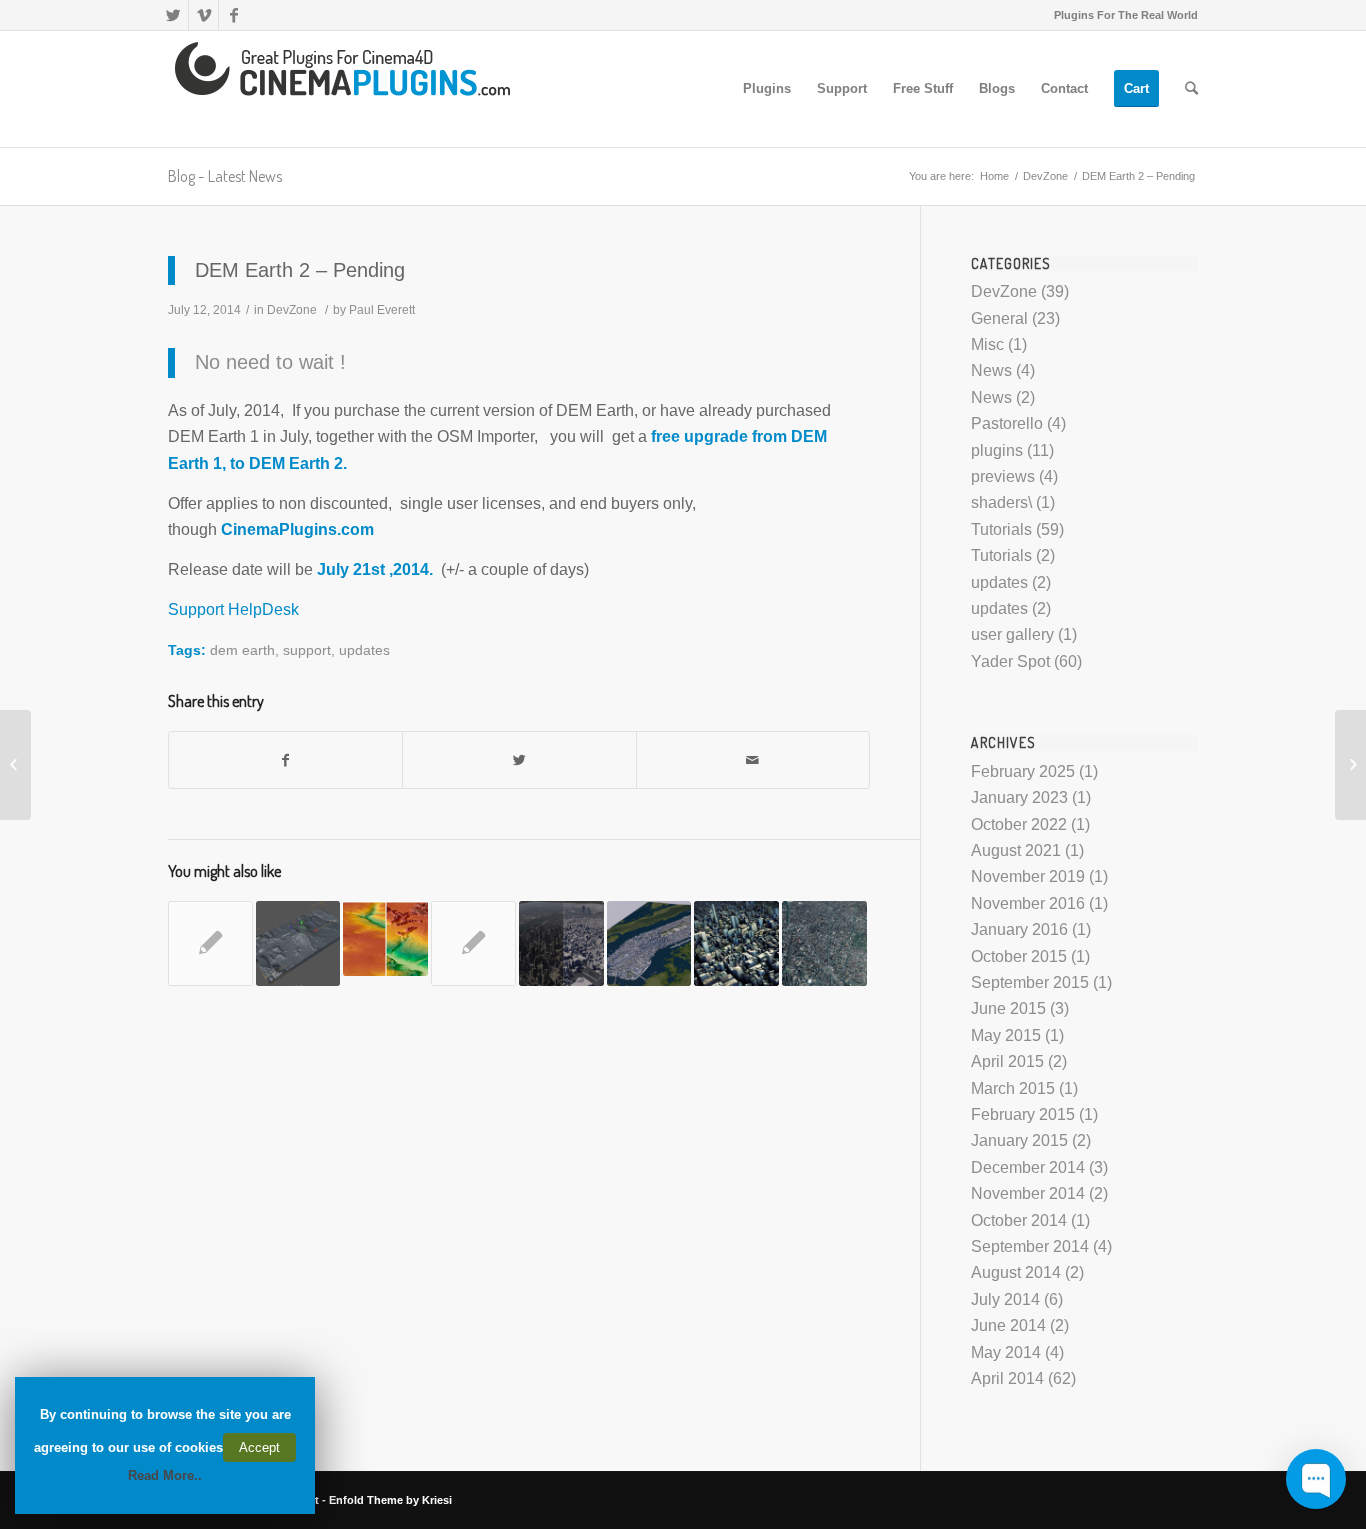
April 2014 (1007, 1378)
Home (994, 176)
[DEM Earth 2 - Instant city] (561, 943)
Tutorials (1001, 529)
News (991, 370)
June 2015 (1008, 1008)
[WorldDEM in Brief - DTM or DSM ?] (385, 938)
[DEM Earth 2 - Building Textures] (736, 943)
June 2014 (1008, 1325)
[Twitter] (173, 15)
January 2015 (1019, 1140)
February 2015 (1023, 1114)
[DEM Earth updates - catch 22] (473, 943)
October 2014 (1019, 1220)
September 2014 (1030, 1246)
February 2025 (1023, 771)
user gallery (1012, 634)
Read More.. (165, 1475)
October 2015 (1019, 956)
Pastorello (1007, 423)
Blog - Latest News (225, 176)
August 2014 (1016, 1272)
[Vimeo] (203, 15)
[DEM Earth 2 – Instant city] (1350, 765)
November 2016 (1028, 903)
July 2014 (1005, 1299)
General (999, 318)
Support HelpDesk (233, 609)
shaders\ (1001, 502)
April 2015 (1007, 1061)
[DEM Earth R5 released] (649, 943)
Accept (259, 1447)
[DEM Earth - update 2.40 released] (298, 943)
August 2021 (1016, 850)
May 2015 (1006, 1035)
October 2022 (1019, 824)
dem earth (242, 650)
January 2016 (1019, 929)
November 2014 (1028, 1193)
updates (364, 650)
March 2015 (1013, 1088)
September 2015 (1030, 982)
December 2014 (1028, 1167)
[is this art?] (210, 943)
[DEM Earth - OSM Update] (824, 943)
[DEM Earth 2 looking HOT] (15, 765)
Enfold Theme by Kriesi (390, 1500)
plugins (997, 450)
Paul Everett (382, 310)
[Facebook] (234, 15)
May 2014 (1006, 1352)
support (307, 650)
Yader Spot (1010, 661)
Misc (987, 344)
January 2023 (1019, 797)
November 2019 (1028, 876)
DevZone (1045, 176)
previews (1003, 476)
